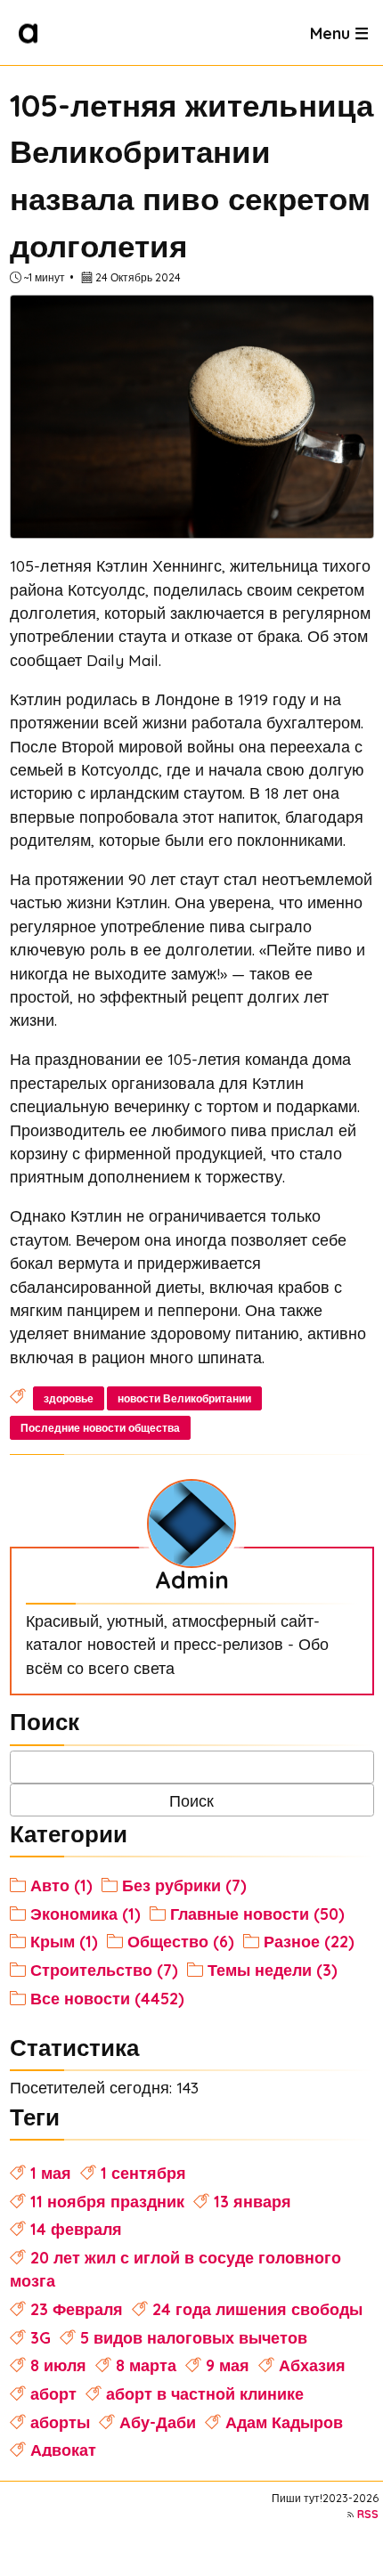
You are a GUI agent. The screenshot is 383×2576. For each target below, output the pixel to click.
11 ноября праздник (107, 2201)
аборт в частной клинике (205, 2393)
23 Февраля (77, 2309)
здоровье (69, 1398)
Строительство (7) (104, 1970)
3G (41, 2337)
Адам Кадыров (284, 2422)
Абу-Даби (158, 2422)
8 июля (58, 2365)
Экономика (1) (86, 1914)
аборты (60, 2422)
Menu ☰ (339, 32)
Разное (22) (309, 1941)
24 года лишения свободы (257, 2309)
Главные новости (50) (257, 1914)
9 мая (228, 2365)
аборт (53, 2393)
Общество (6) (181, 1941)
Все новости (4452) (107, 1998)
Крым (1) (64, 1941)
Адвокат (63, 2450)
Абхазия (312, 2365)
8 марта (146, 2365)
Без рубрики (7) (184, 1885)
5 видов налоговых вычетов (194, 2337)
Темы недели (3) (273, 1970)
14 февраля (76, 2229)
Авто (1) (61, 1885)
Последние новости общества (100, 1428)
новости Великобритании (184, 1398)
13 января (253, 2201)
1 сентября (143, 2173)
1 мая (51, 2173)
